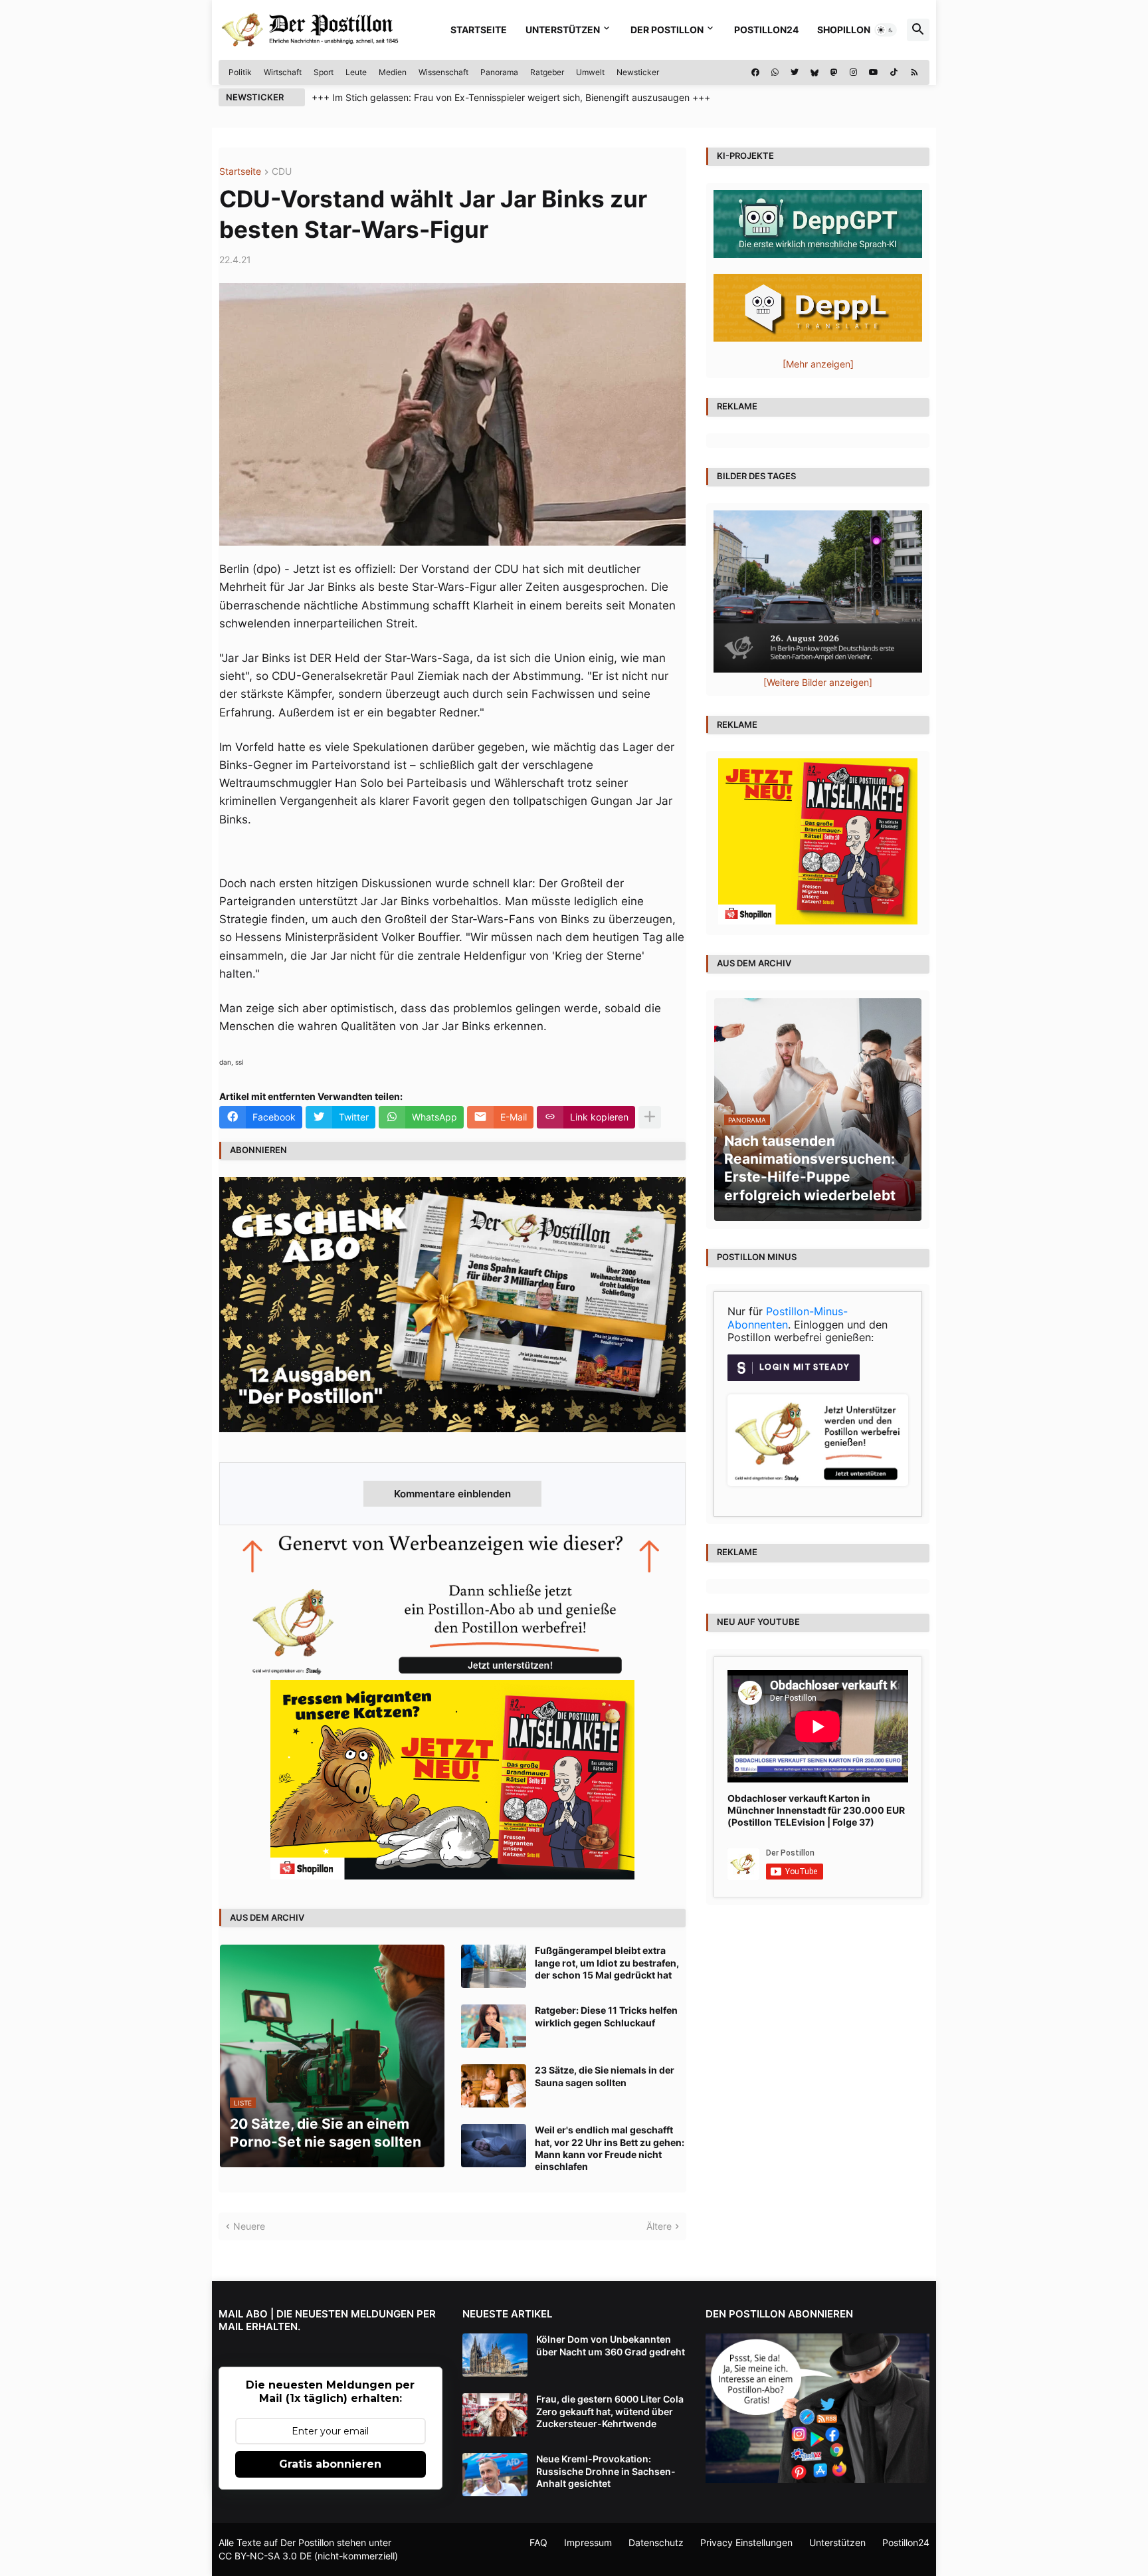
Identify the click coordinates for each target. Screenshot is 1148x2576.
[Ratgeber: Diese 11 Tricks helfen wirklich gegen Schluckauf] (494, 2026)
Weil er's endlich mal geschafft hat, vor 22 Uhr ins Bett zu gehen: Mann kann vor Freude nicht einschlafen (610, 2148)
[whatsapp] (775, 72)
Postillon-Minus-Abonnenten (788, 1318)
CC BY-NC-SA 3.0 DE (265, 2556)
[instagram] (853, 72)
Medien (393, 72)
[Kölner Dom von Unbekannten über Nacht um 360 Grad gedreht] (495, 2355)
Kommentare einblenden (452, 1494)
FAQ (538, 2542)
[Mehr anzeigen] (650, 1117)
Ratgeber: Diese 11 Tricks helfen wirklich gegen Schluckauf (606, 2016)
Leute (356, 72)
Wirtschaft (283, 72)
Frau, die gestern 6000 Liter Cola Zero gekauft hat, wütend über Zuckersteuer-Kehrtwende (610, 2411)
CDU (282, 172)
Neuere (249, 2226)
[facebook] (755, 72)
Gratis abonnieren (330, 2464)
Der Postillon (667, 30)
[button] (886, 30)
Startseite (479, 30)
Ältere (659, 2226)
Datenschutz (656, 2542)
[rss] (914, 72)
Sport (324, 72)
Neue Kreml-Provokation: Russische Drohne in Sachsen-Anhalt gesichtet (606, 2471)
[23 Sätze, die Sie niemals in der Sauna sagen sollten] (494, 2086)
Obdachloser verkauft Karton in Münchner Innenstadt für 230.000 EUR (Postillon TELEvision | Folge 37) (816, 1810)
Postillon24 (766, 30)
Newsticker (638, 72)
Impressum (588, 2542)
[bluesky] (814, 72)
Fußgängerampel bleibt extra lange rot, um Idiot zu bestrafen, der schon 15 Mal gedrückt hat (607, 1962)
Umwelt (590, 72)
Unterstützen (563, 30)
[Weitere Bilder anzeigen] (818, 682)
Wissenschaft (443, 72)
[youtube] (874, 72)
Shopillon (844, 30)
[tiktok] (894, 72)
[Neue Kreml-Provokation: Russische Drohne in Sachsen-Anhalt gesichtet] (495, 2475)
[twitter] (795, 72)
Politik (240, 72)
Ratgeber (547, 72)
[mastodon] (834, 72)
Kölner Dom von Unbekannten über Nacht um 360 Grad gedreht (611, 2345)
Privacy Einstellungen (746, 2542)
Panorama (499, 72)
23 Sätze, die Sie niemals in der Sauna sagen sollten (605, 2076)
